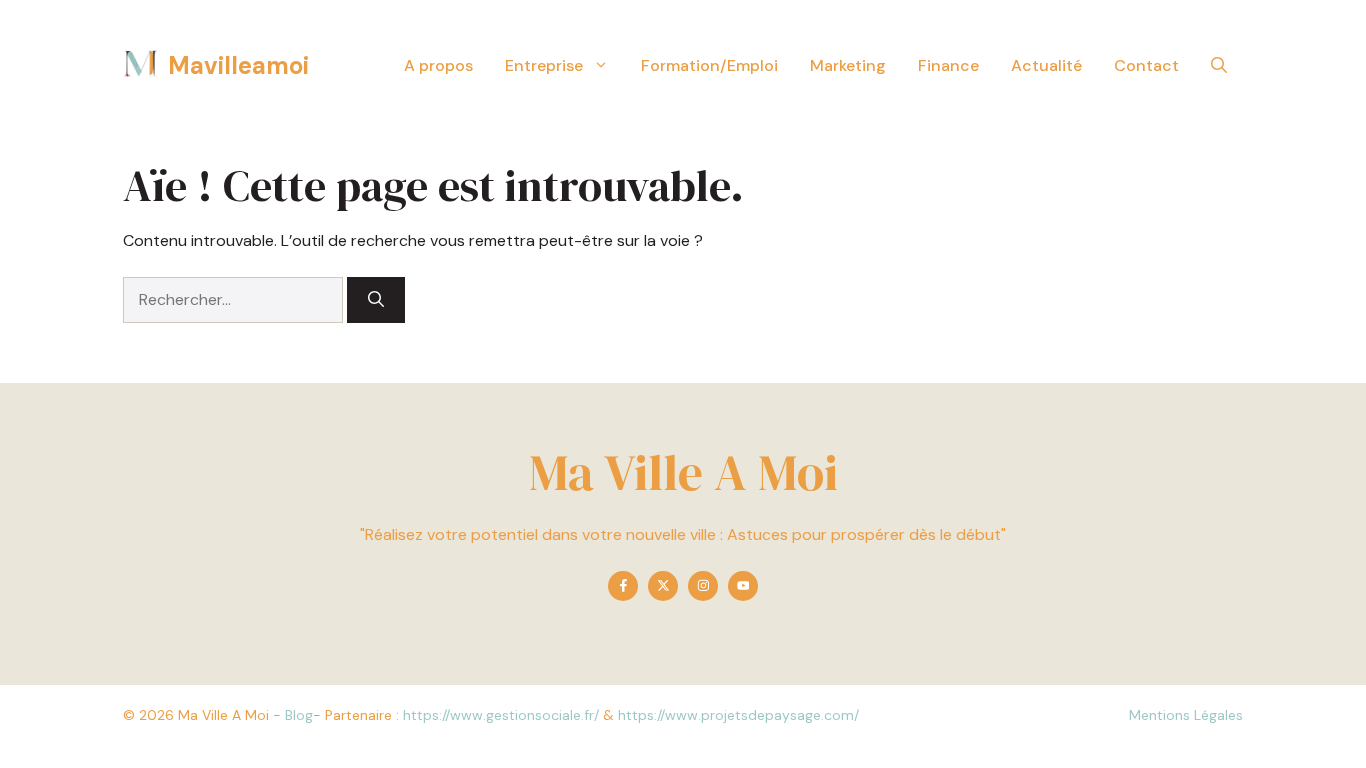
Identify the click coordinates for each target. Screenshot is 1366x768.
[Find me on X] (663, 586)
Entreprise (544, 65)
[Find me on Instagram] (703, 586)
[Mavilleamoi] (140, 65)
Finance (948, 65)
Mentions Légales (1186, 715)
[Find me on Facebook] (623, 586)
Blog (299, 715)
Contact (1146, 65)
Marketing (848, 65)
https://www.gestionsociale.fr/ (501, 715)
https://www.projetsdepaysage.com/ (738, 715)
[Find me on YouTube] (743, 586)
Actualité (1046, 65)
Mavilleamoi (238, 65)
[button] (1219, 65)
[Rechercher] (376, 300)
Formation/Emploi (709, 65)
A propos (438, 65)
